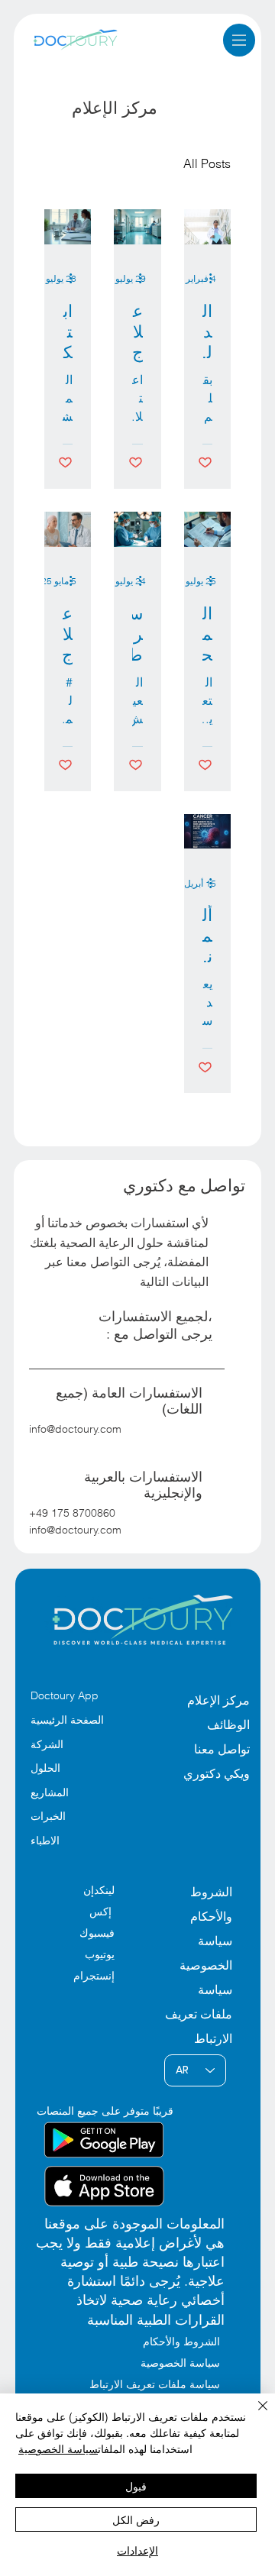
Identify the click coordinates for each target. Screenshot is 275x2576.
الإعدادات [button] (137, 2550)
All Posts (207, 163)
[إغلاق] (254, 2415)
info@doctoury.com (75, 1429)
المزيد (138, 163)
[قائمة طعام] (239, 40)
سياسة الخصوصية (58, 2448)
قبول (136, 2486)
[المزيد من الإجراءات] (205, 279)
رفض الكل (136, 2519)
